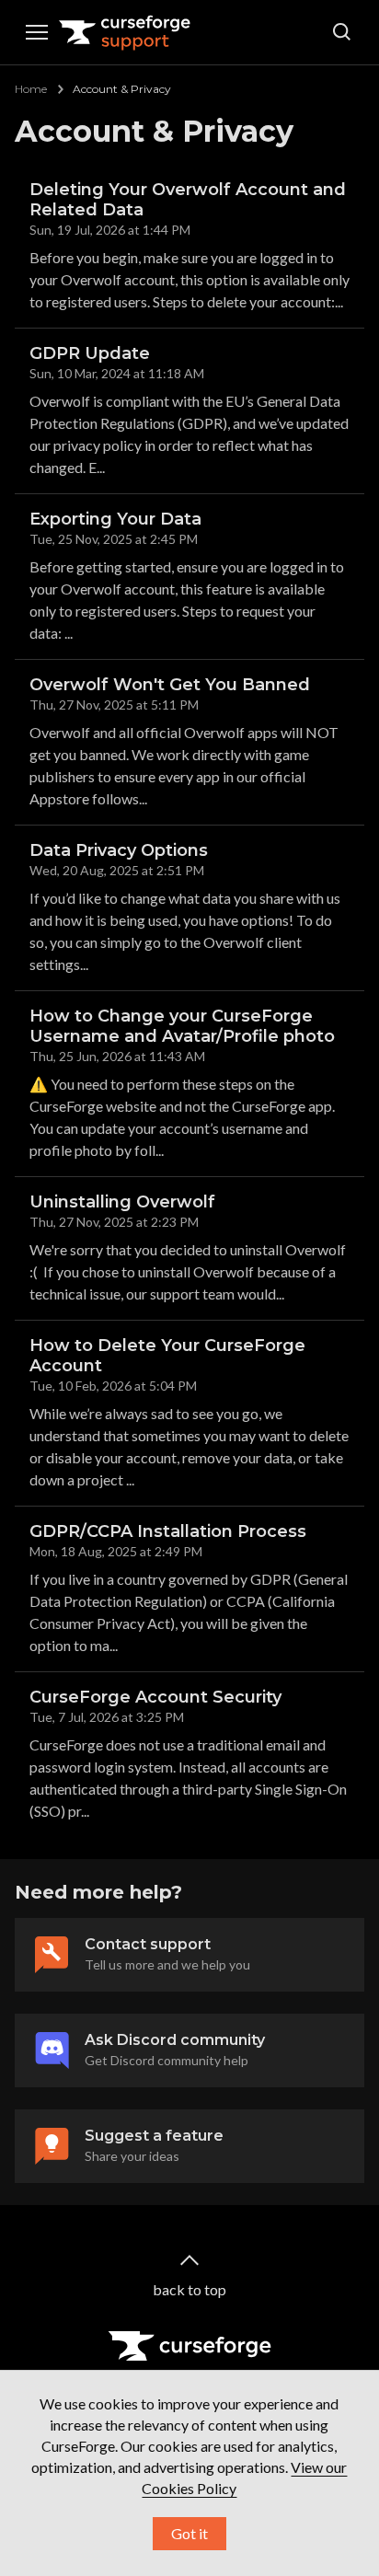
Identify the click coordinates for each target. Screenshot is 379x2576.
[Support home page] (125, 32)
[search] (342, 32)
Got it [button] (189, 2533)
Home (31, 89)
